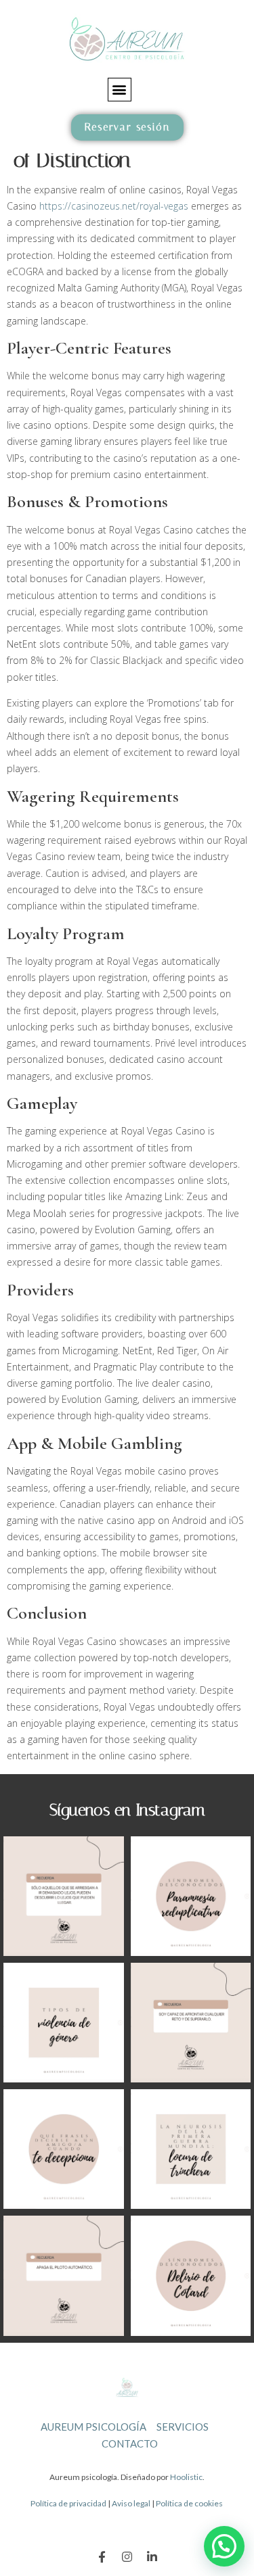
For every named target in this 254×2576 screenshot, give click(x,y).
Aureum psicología (93, 2427)
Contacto (130, 2443)
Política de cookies (189, 2503)
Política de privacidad (68, 2503)
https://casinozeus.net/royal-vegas (114, 206)
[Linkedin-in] (152, 2557)
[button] (120, 90)
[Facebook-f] (102, 2557)
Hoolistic (186, 2477)
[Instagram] (127, 2557)
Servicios (183, 2427)
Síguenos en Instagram (127, 1810)
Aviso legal (131, 2503)
